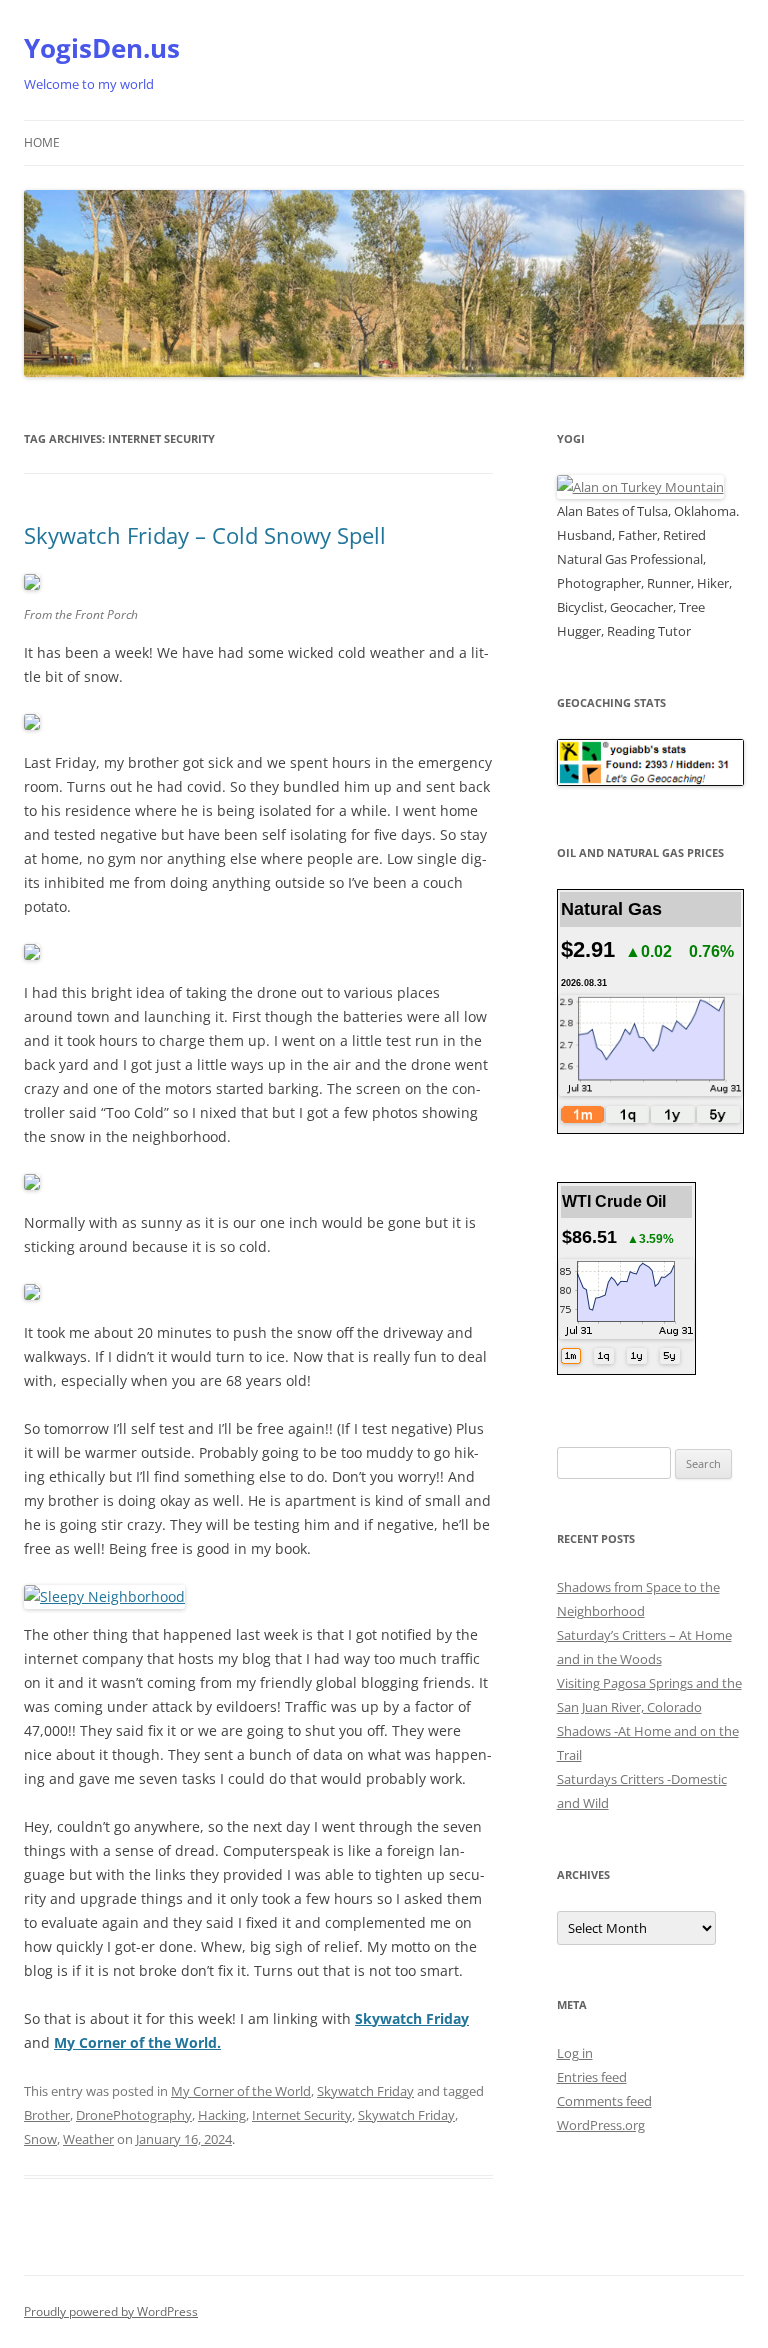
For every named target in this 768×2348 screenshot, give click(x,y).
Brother (47, 2115)
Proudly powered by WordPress (111, 2311)
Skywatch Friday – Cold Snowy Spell (205, 535)
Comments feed (604, 2101)
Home (42, 142)
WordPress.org (601, 2125)
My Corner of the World (241, 2091)
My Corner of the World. (137, 2042)
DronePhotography (134, 2115)
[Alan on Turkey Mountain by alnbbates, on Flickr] (640, 487)
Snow (40, 2139)
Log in (575, 2053)
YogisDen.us (102, 48)
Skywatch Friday (365, 2091)
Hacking (222, 2115)
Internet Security (302, 2115)
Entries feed (592, 2077)
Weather (88, 2139)
